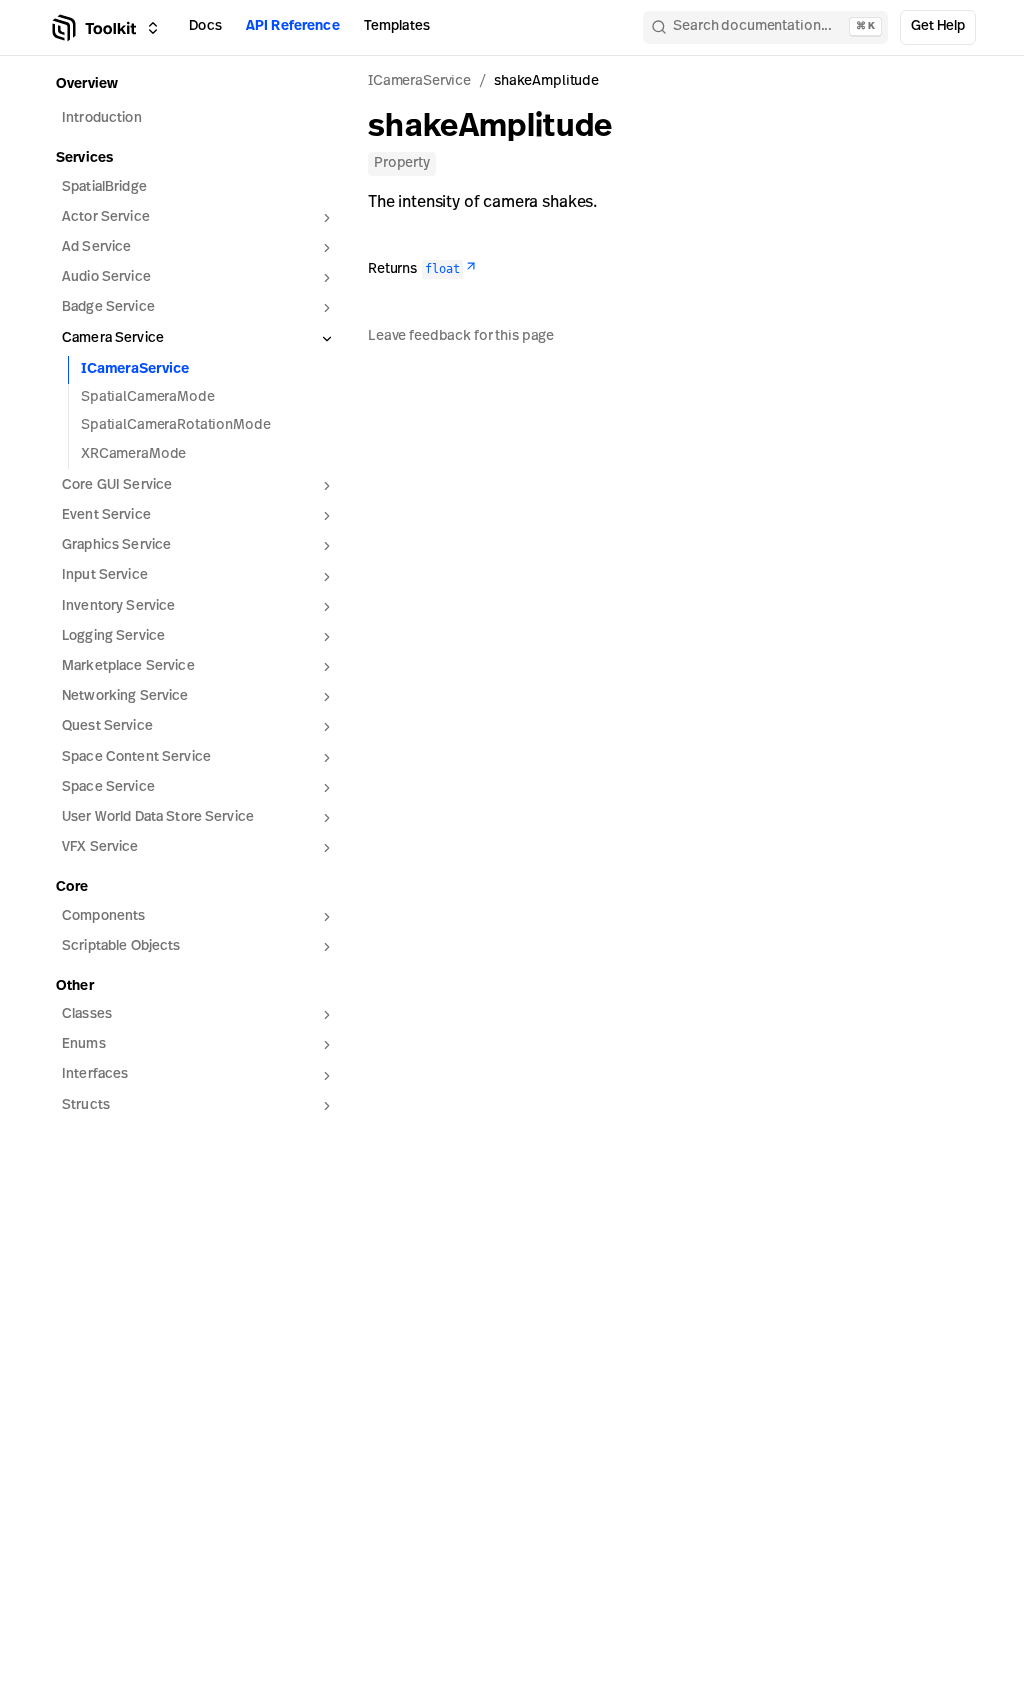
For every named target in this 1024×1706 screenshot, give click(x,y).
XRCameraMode (133, 454)
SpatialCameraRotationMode (176, 425)
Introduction (102, 118)
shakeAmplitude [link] (546, 81)
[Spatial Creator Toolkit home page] (92, 28)
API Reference (293, 26)
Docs (205, 26)
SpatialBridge (104, 187)
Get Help (938, 26)
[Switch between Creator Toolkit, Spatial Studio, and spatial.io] (153, 28)
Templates (397, 26)
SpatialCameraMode (148, 397)
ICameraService (135, 369)
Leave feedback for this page (461, 336)
